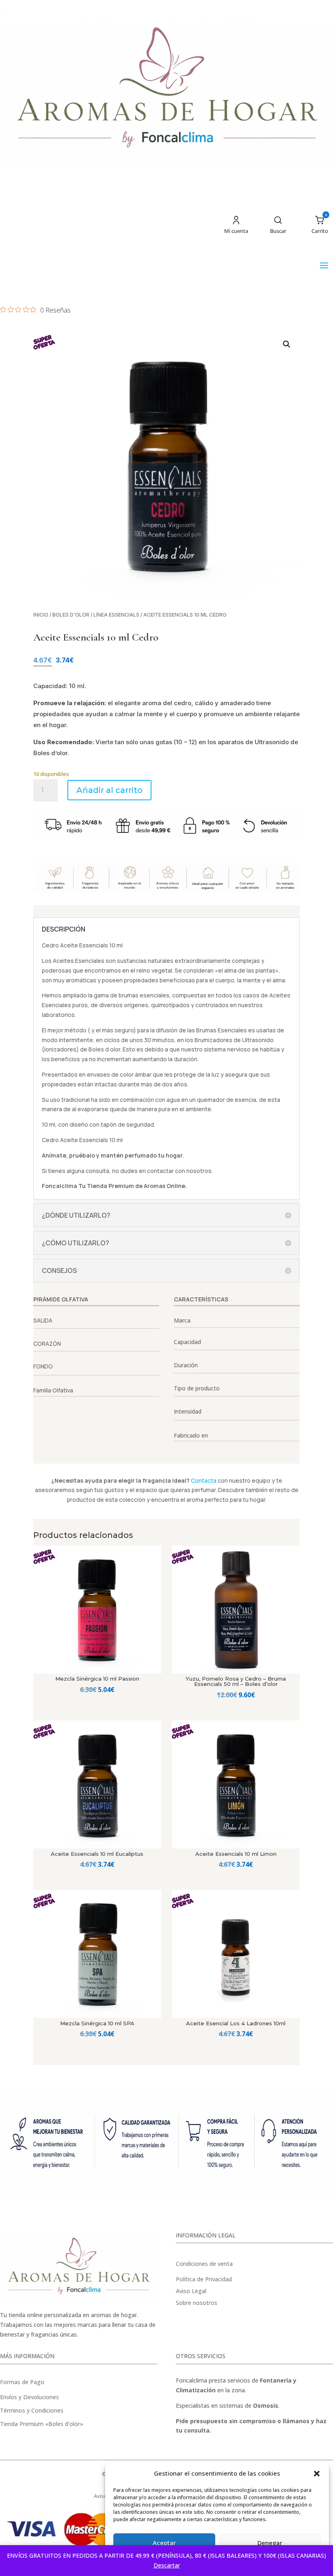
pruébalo (82, 1155)
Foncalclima (59, 1186)
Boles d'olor (71, 615)
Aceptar (164, 2543)
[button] (317, 2474)
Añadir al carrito (109, 790)
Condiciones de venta (204, 2264)
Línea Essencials (116, 615)
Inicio (41, 615)
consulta (97, 1171)
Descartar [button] (167, 2565)
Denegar (270, 2543)
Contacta (204, 1480)
